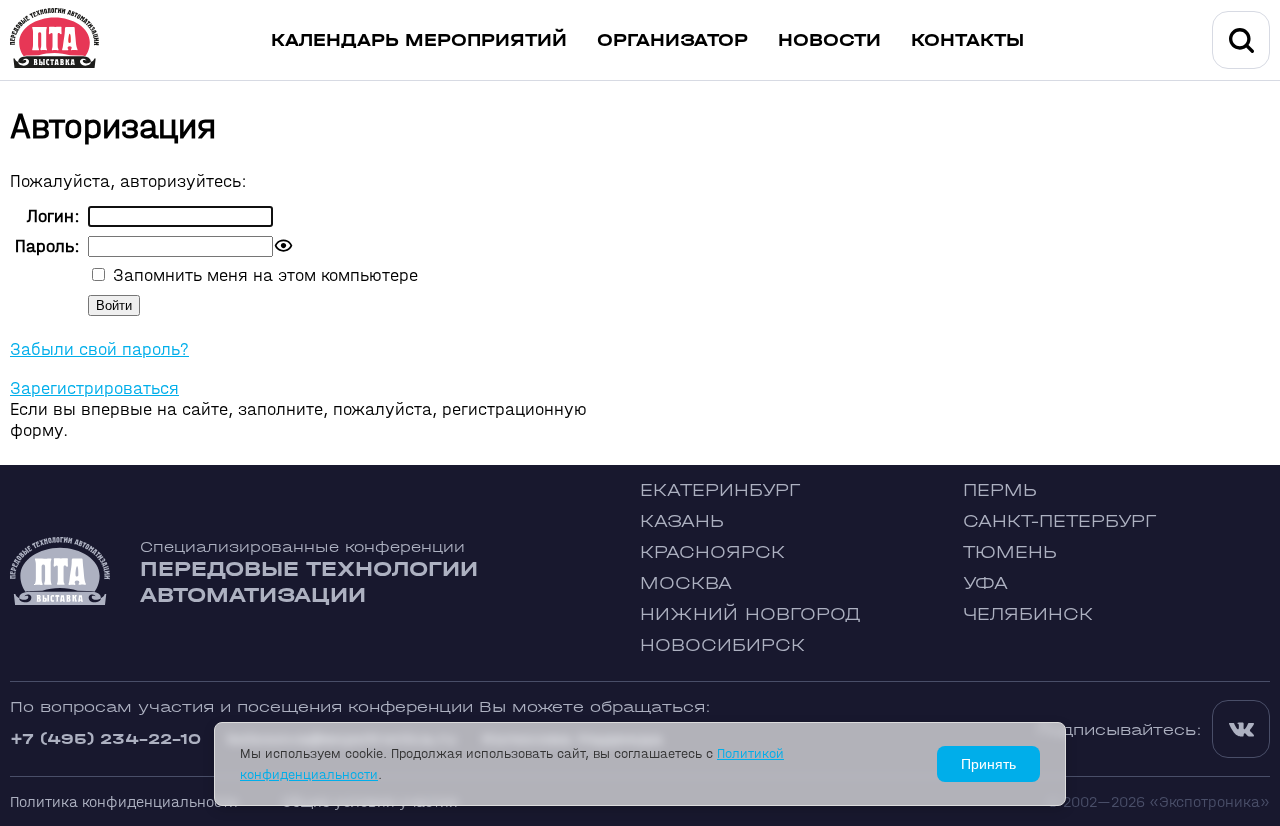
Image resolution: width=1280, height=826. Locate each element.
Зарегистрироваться (94, 388)
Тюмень (1010, 552)
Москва (686, 583)
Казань (682, 521)
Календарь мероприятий (419, 40)
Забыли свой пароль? (99, 349)
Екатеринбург (720, 490)
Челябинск (1028, 614)
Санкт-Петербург (1059, 521)
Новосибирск (722, 645)
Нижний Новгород (750, 614)
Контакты (967, 40)
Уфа (985, 583)
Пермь (1000, 490)
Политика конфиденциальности (124, 801)
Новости (829, 40)
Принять (988, 764)
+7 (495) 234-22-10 (105, 738)
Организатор (672, 40)
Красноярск (712, 552)
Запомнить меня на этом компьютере (263, 275)
